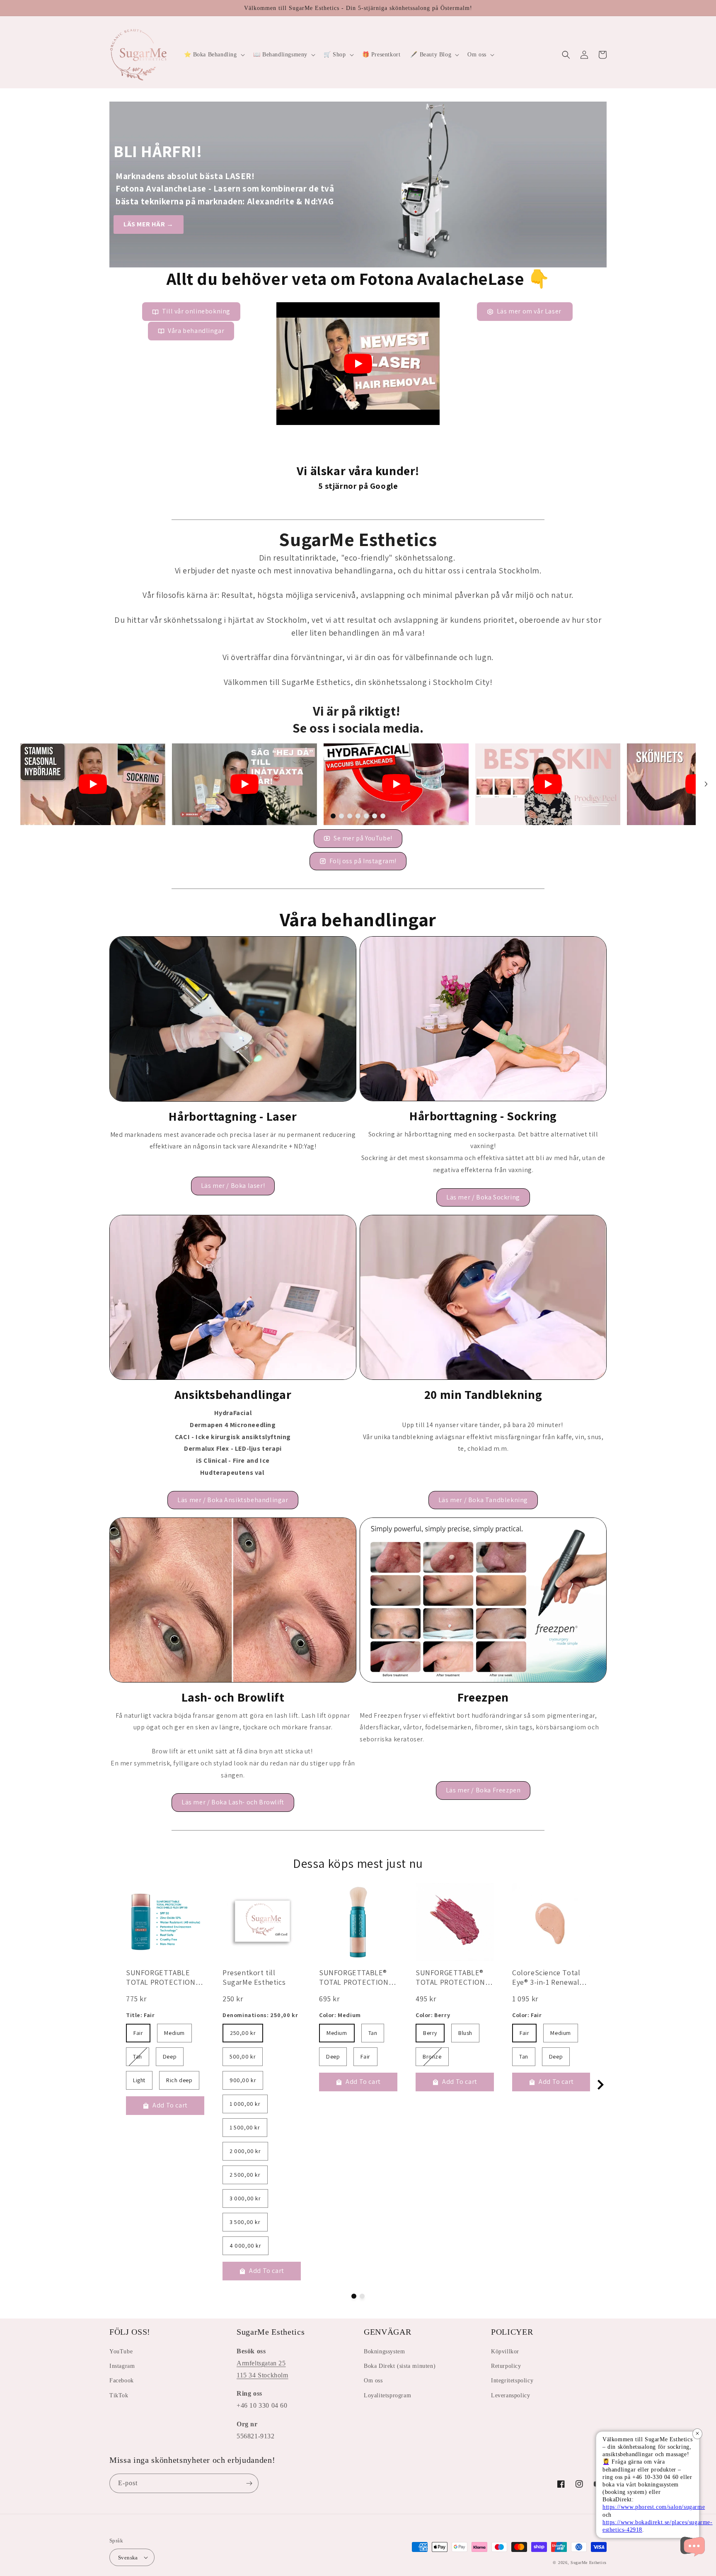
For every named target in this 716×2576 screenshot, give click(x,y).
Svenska (128, 2558)
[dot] (333, 816)
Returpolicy (506, 2366)
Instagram (122, 2366)
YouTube (121, 2351)
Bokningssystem (384, 2351)
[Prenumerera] (249, 2483)
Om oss (373, 2381)
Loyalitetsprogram (387, 2395)
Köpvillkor (505, 2351)
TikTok (119, 2395)
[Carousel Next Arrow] (706, 784)
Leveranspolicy (510, 2395)
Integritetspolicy (512, 2381)
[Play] (358, 364)
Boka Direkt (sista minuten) (400, 2366)
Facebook (122, 2381)
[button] (214, 55)
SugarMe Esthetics (589, 2563)
